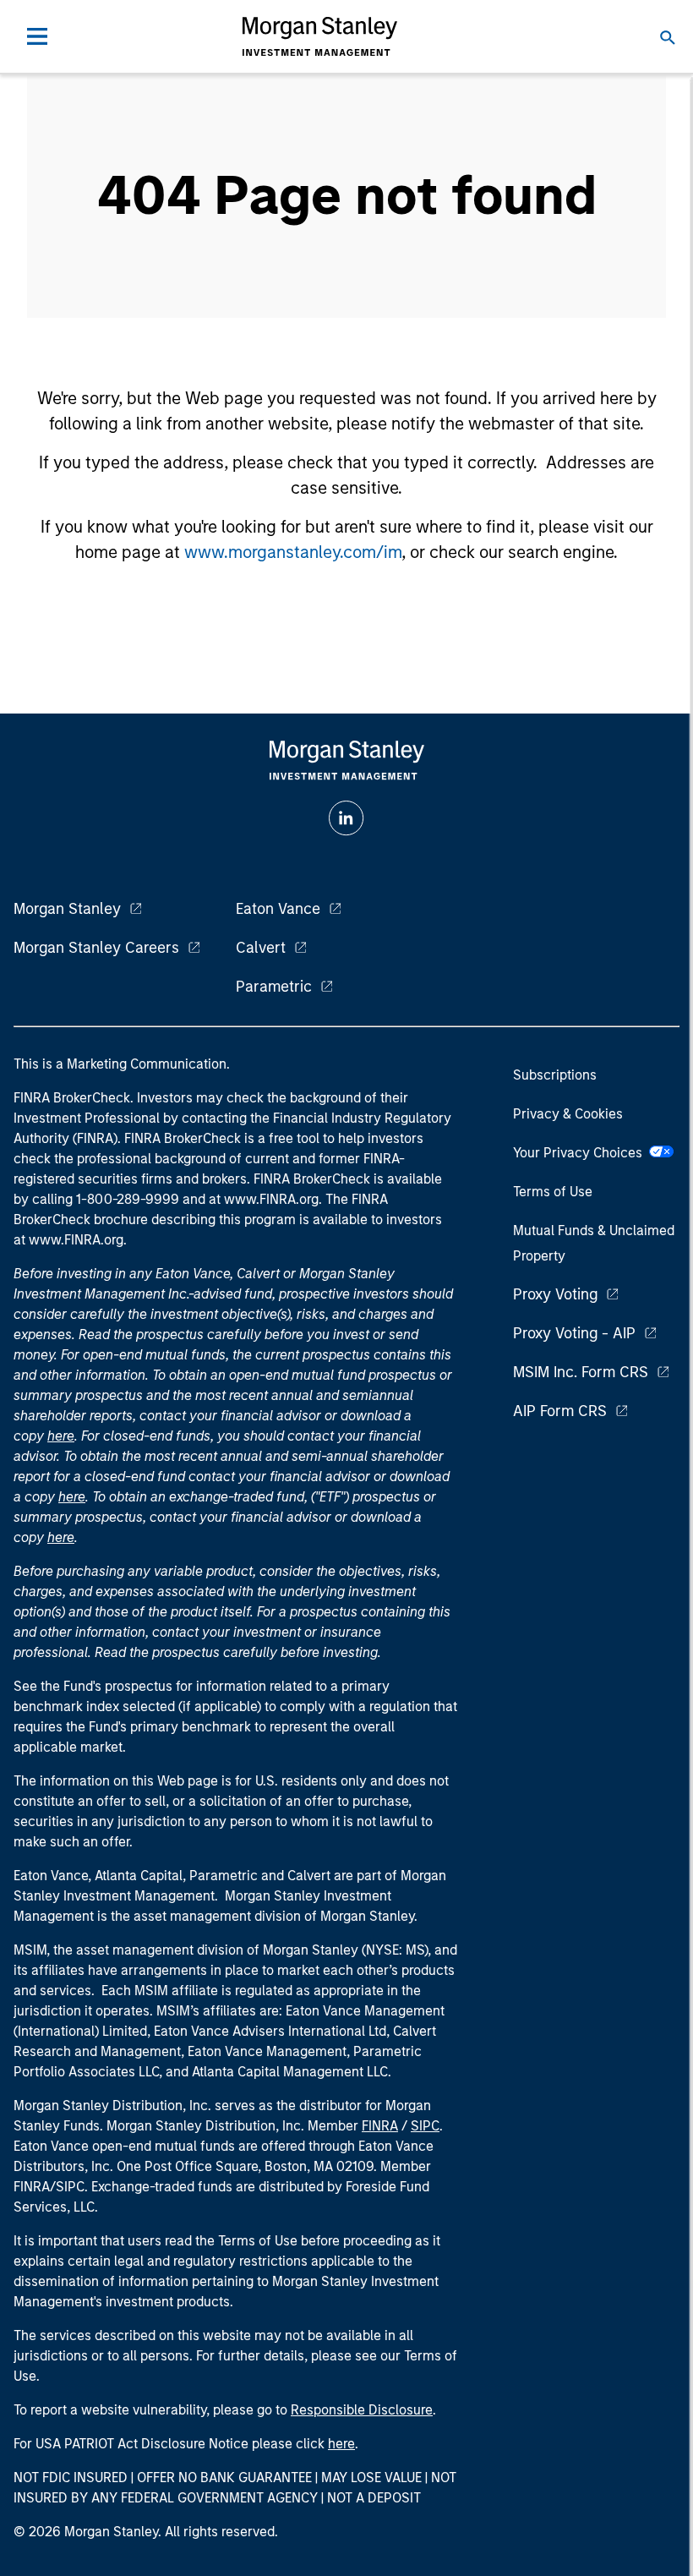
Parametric (274, 987)
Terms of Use (553, 1192)
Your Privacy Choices (581, 1153)
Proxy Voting (555, 1294)
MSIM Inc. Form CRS (581, 1372)
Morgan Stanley (67, 909)
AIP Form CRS (560, 1411)
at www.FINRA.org (264, 1199)
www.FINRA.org (76, 1240)
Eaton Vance (278, 909)
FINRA (380, 2126)
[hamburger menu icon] (37, 36)
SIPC (425, 2126)
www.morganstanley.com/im (293, 552)
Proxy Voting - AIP (574, 1333)
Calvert (261, 948)
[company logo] (319, 36)
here (61, 1436)
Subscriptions (555, 1075)
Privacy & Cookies (568, 1114)
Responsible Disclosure (362, 2410)
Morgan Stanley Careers (96, 948)
